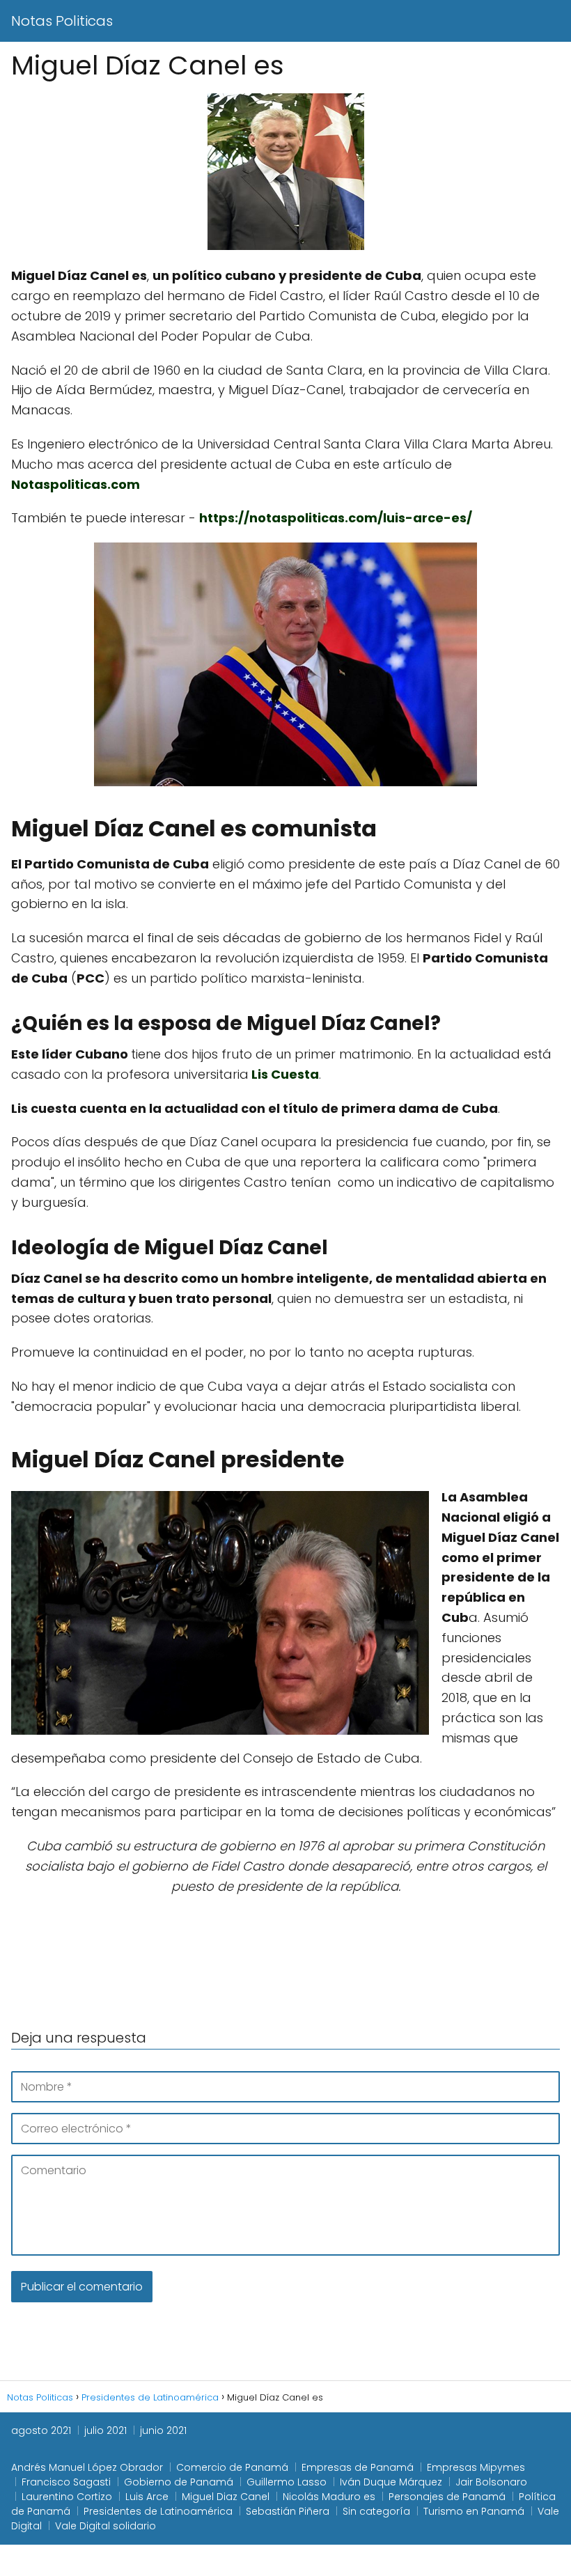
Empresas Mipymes (476, 2467)
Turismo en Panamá (474, 2511)
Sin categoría (376, 2511)
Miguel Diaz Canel (226, 2497)
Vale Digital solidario (105, 2526)
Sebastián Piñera (288, 2511)
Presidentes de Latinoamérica (158, 2511)
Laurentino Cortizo (67, 2497)
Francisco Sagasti (66, 2482)
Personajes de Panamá (447, 2497)
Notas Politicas (62, 21)
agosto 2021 (41, 2430)
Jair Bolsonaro (491, 2482)
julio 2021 (105, 2430)
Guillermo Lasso (287, 2482)
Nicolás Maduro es (329, 2497)
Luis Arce (147, 2497)
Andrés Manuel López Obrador (87, 2467)
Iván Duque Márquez (391, 2482)
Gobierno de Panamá (179, 2482)
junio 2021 (163, 2430)
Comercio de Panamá (232, 2467)
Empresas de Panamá (358, 2467)
